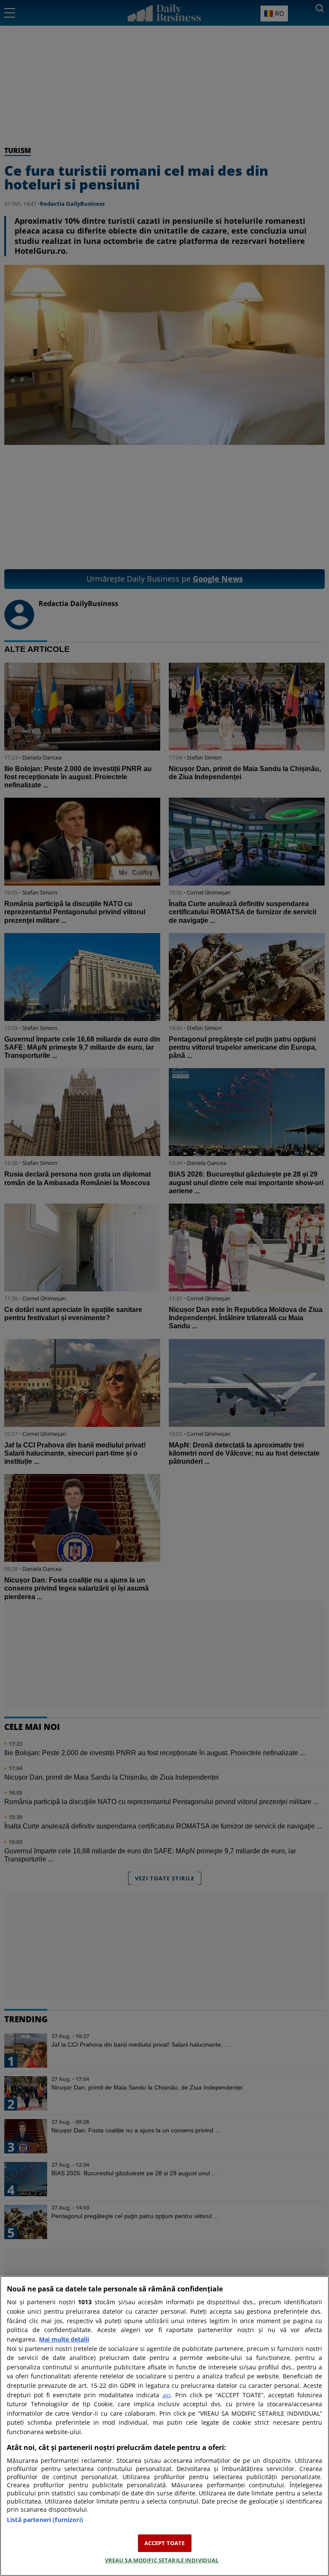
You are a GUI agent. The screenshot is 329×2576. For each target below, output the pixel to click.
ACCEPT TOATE (165, 2543)
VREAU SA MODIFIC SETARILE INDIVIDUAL (162, 2560)
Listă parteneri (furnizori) (45, 2520)
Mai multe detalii (64, 2339)
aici (166, 2395)
